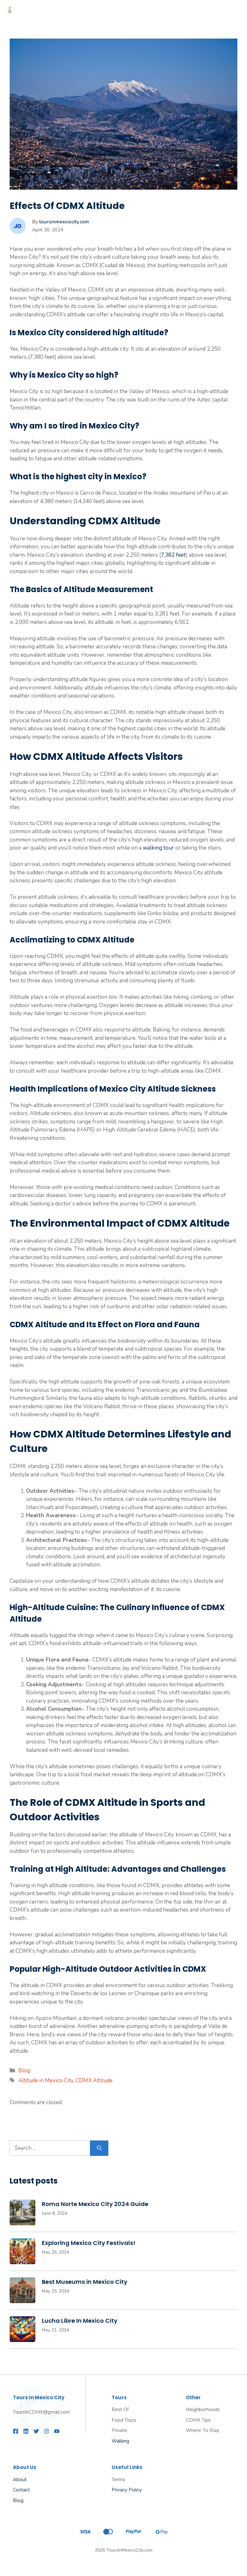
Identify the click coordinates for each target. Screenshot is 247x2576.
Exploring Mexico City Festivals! (89, 2243)
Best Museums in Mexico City (85, 2282)
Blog (24, 2071)
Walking (120, 2441)
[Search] (99, 2148)
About (20, 2480)
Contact (21, 2490)
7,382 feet (173, 555)
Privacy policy (127, 2490)
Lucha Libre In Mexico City (80, 2321)
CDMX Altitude (94, 2081)
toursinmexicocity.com (64, 222)
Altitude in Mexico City (46, 2081)
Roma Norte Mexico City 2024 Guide (95, 2204)
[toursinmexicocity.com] (10, 10)
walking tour (158, 848)
